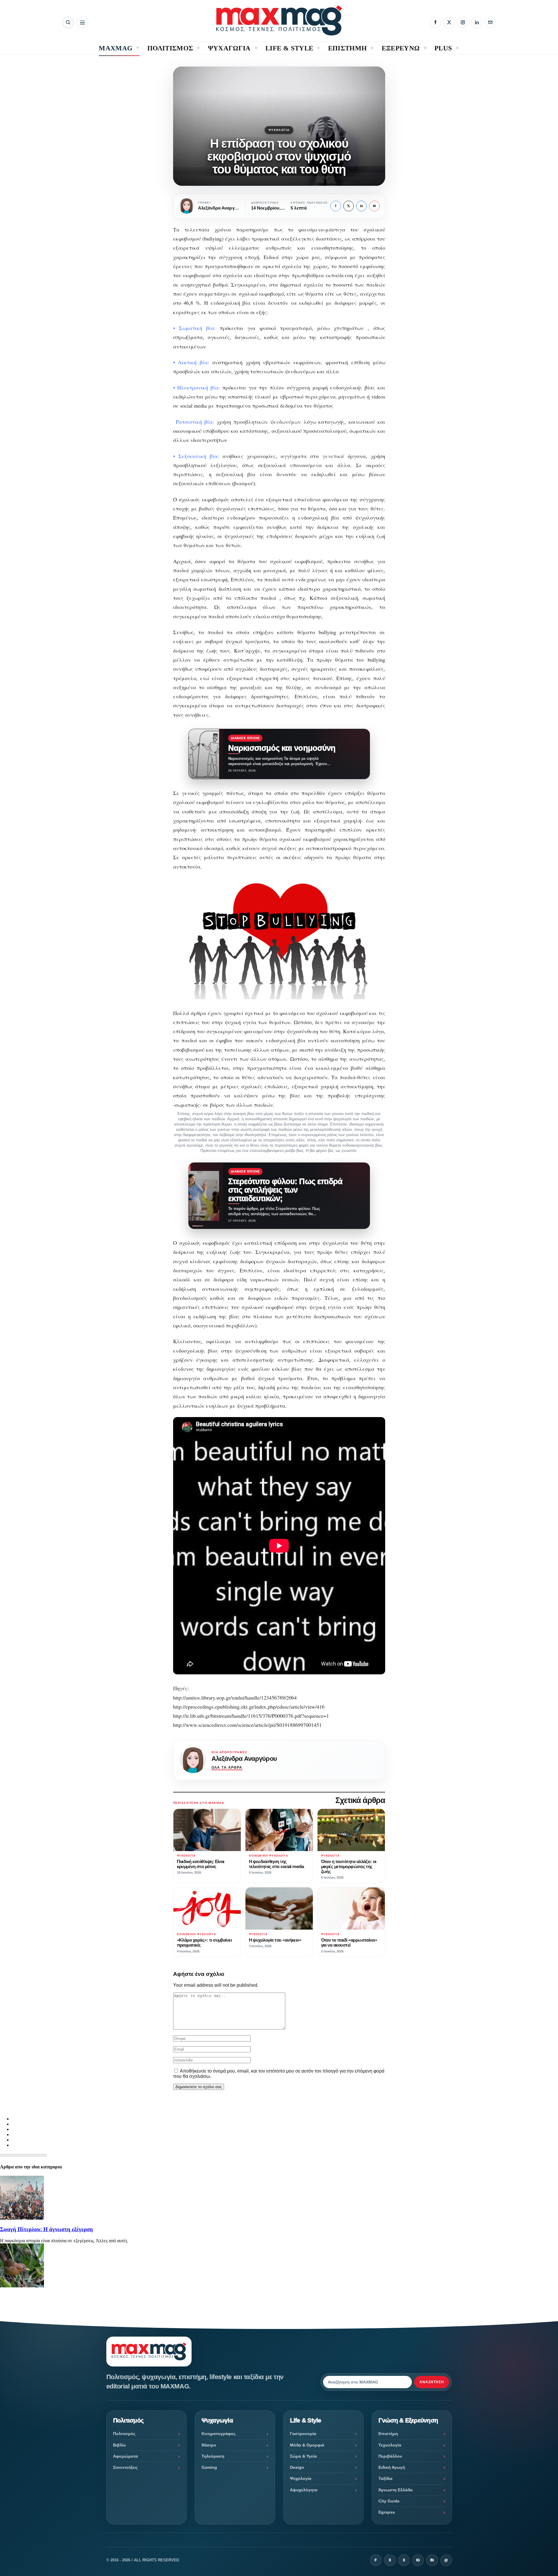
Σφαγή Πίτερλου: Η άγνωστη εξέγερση (46, 2229)
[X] (449, 22)
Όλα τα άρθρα (227, 1768)
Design (297, 2467)
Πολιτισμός (124, 2434)
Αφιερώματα (126, 2456)
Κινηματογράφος (219, 2434)
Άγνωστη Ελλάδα (396, 2490)
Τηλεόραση (213, 2456)
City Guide (389, 2501)
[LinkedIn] (477, 22)
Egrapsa (387, 2512)
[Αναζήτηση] (68, 22)
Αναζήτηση (432, 2382)
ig (418, 2560)
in (361, 206)
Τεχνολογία (390, 2445)
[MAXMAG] (279, 20)
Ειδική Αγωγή (392, 2467)
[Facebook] (435, 22)
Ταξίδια (385, 2478)
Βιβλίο (120, 2445)
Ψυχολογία (279, 130)
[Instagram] (463, 22)
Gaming (209, 2467)
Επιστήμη (388, 2434)
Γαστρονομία (303, 2434)
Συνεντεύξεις (125, 2467)
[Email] (490, 22)
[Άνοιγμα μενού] (82, 22)
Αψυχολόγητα (304, 2490)
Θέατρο (209, 2445)
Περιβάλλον (390, 2456)
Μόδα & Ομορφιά (307, 2445)
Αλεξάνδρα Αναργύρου (244, 1759)
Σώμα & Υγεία (303, 2456)
